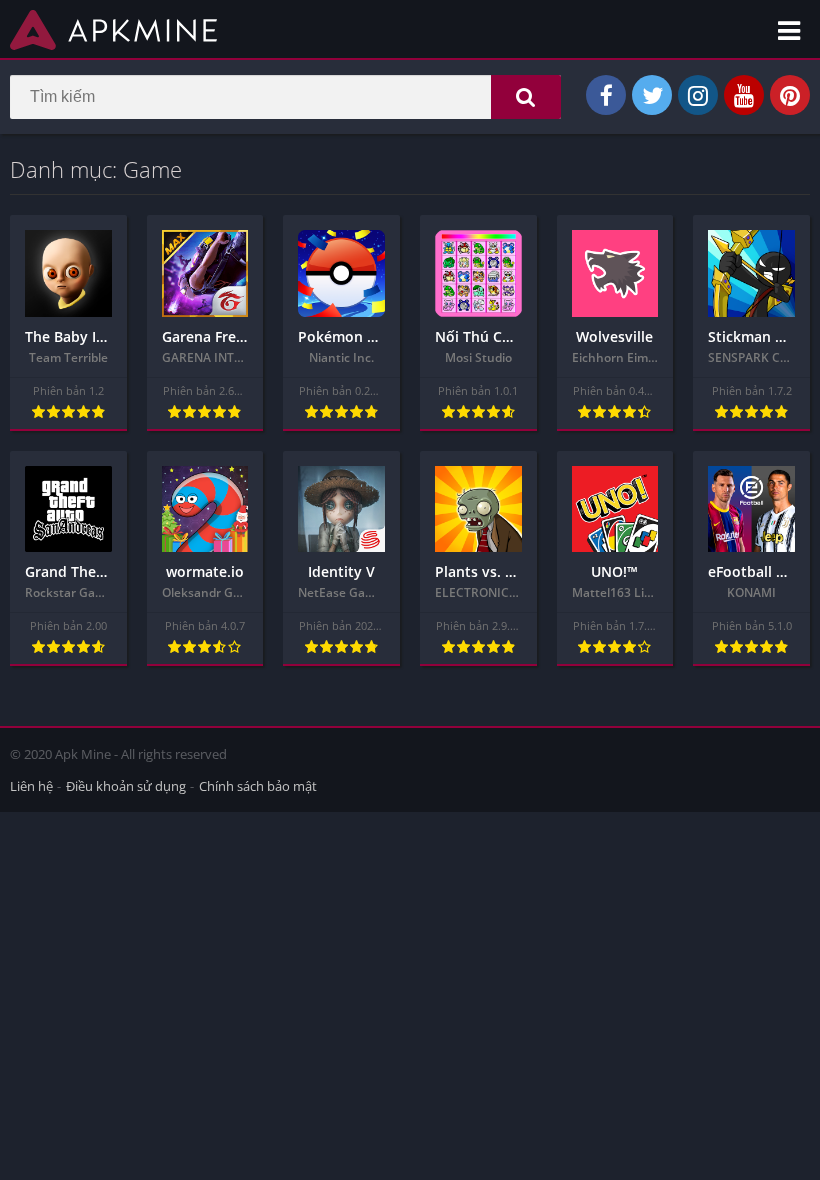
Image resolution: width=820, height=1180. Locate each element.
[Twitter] (652, 95)
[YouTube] (744, 95)
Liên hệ (31, 786)
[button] (526, 97)
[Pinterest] (790, 95)
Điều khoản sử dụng (126, 786)
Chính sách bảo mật (258, 786)
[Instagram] (698, 95)
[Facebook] (606, 95)
